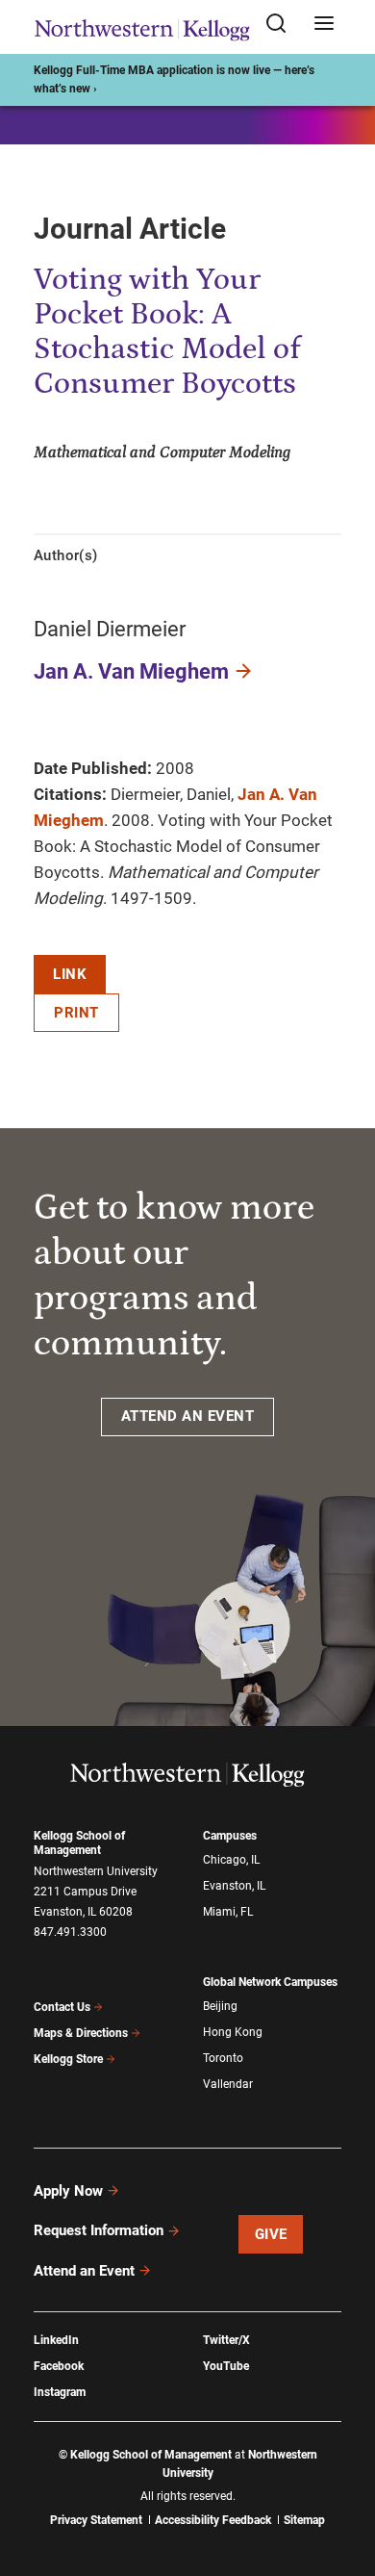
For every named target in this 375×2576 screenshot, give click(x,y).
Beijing (220, 2006)
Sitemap (304, 2520)
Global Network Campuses (270, 1982)
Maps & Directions (81, 2033)
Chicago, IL (231, 1860)
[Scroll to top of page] (342, 2476)
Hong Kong (233, 2032)
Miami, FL (228, 1912)
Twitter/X (226, 2340)
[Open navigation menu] (324, 25)
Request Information (99, 2230)
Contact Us (62, 2007)
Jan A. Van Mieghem (131, 671)
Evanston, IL (234, 1886)
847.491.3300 (70, 1932)
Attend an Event (84, 2271)
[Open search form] (283, 25)
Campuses (230, 1836)
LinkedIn (56, 2340)
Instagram (60, 2392)
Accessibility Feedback (213, 2520)
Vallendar (228, 2084)
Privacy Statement (96, 2520)
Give (271, 2234)
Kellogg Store (68, 2059)
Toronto (223, 2058)
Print (76, 1013)
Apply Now (68, 2191)
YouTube (226, 2366)
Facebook (59, 2366)
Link (70, 974)
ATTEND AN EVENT (188, 1416)
